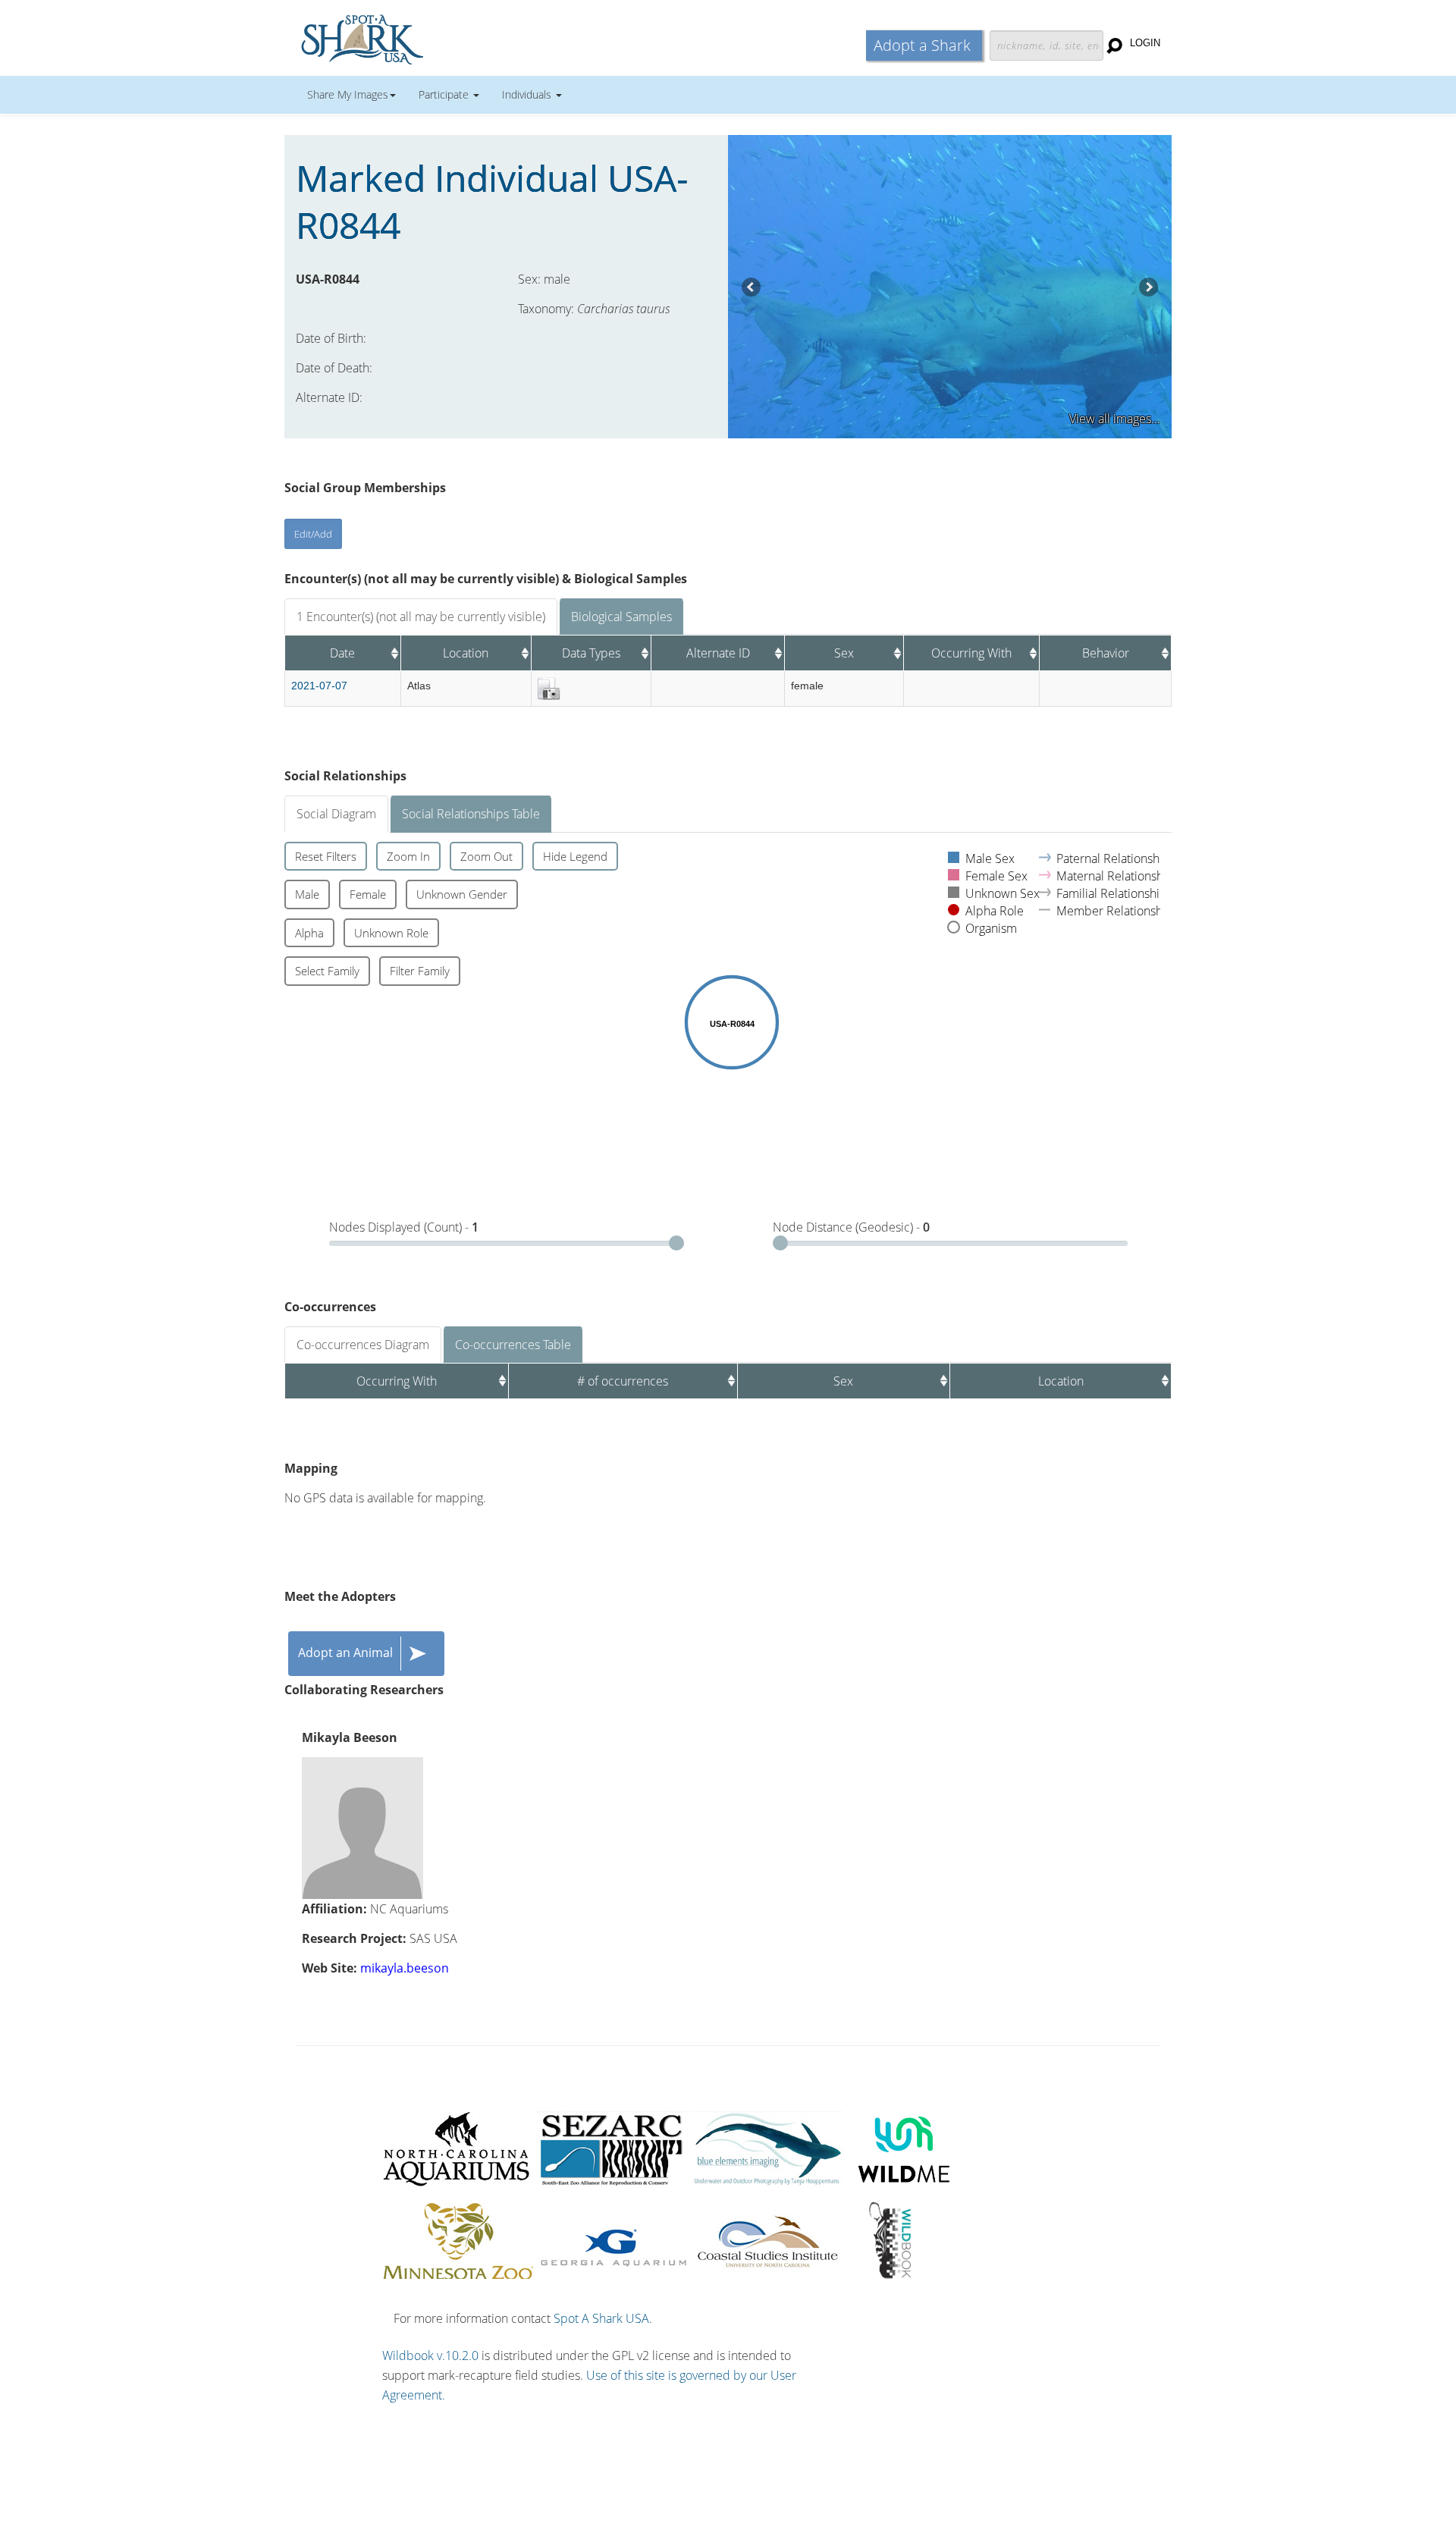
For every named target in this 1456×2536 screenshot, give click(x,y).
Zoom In (408, 856)
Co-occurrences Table (513, 1345)
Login (1145, 43)
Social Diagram (336, 814)
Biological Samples (621, 617)
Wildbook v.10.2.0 (430, 2356)
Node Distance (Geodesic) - (851, 1227)
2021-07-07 (319, 686)
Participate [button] (445, 94)
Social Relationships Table (471, 814)
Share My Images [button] (348, 94)
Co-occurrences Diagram (363, 1345)
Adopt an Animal (345, 1652)
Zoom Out (486, 856)
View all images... (1115, 419)
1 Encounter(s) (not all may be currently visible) (421, 617)
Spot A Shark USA (601, 2318)
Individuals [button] (528, 94)
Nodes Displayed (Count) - (404, 1227)
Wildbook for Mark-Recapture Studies (428, 38)
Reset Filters (326, 856)
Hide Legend (575, 856)
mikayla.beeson (405, 1968)
